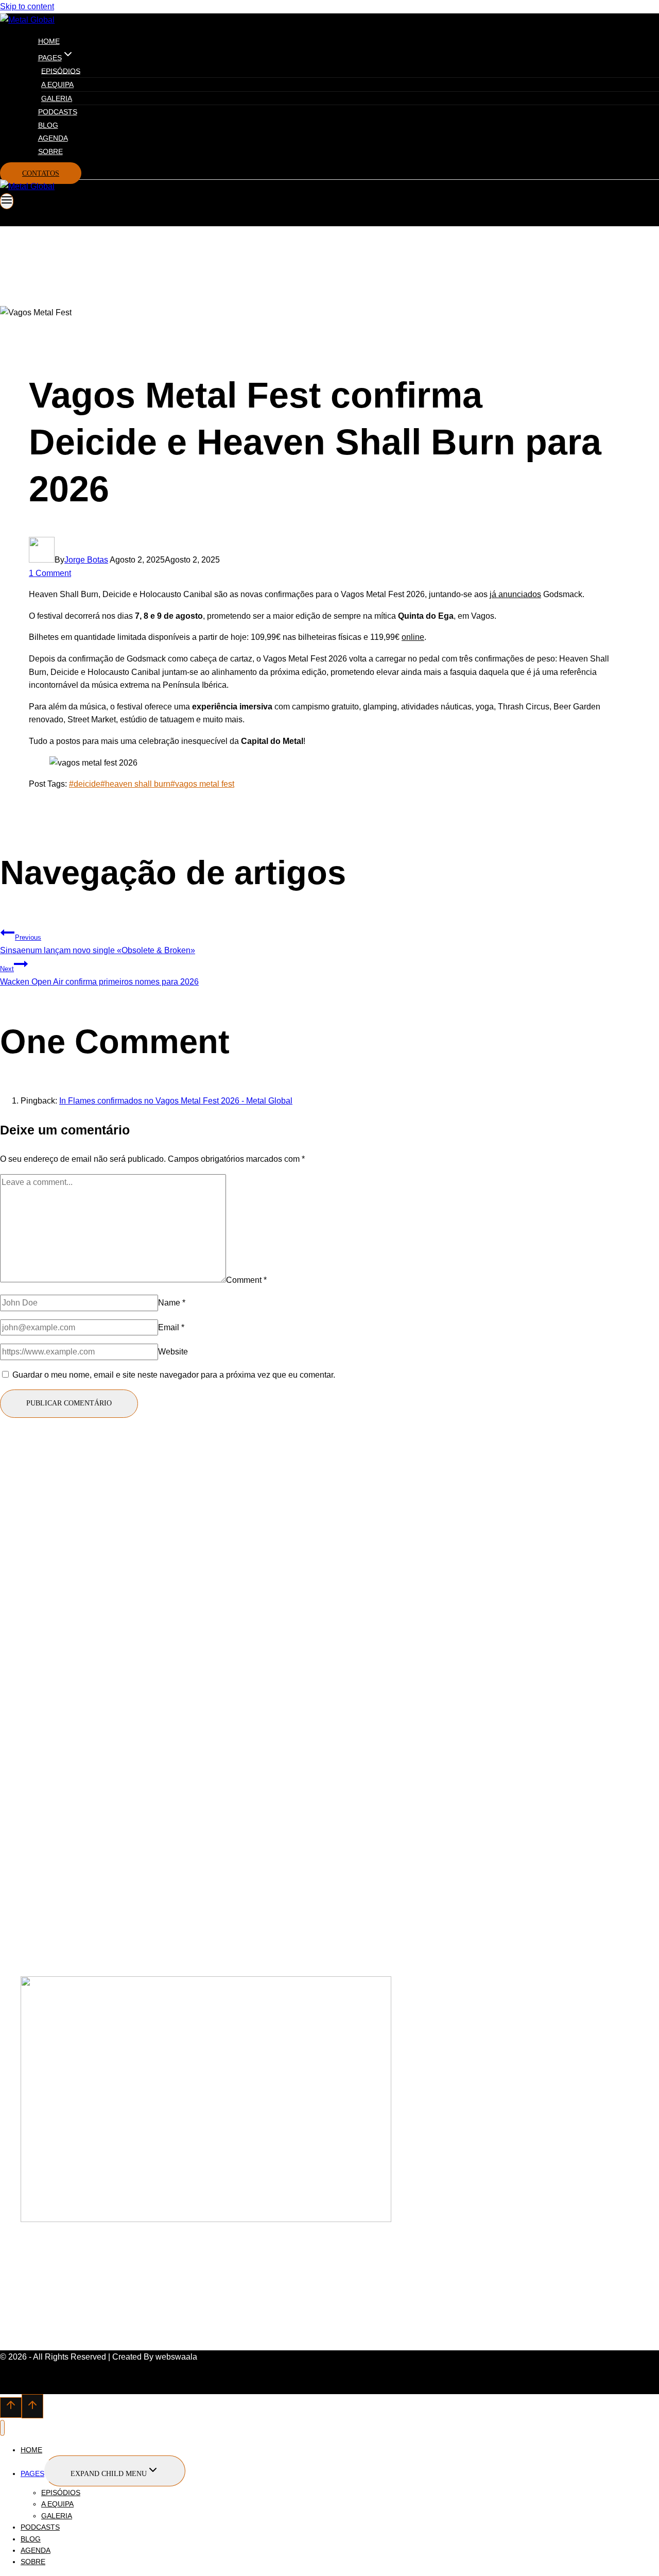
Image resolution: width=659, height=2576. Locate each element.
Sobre (50, 151)
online (413, 637)
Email (171, 1327)
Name (172, 1303)
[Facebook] (4, 1698)
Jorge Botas (86, 560)
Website (173, 1352)
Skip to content (27, 6)
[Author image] (42, 560)
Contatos (41, 173)
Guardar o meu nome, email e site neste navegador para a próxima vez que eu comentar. (174, 1375)
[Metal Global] (27, 20)
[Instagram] (42, 1698)
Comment (246, 1279)
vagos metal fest (202, 784)
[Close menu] (2, 2428)
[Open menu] (7, 201)
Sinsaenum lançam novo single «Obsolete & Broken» (98, 944)
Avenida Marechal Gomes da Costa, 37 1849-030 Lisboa (125, 1789)
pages (32, 2473)
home (49, 41)
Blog (48, 125)
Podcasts (58, 112)
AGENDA (53, 138)
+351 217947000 (52, 1761)
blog (29, 1886)
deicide (85, 784)
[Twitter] (21, 1698)
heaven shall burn (135, 784)
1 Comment (50, 573)
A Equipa (57, 84)
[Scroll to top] (11, 2408)
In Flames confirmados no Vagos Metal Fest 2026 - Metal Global (176, 1101)
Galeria (57, 98)
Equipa (34, 1900)
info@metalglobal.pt (58, 1775)
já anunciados (515, 594)
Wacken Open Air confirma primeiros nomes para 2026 (99, 976)
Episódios (61, 71)
